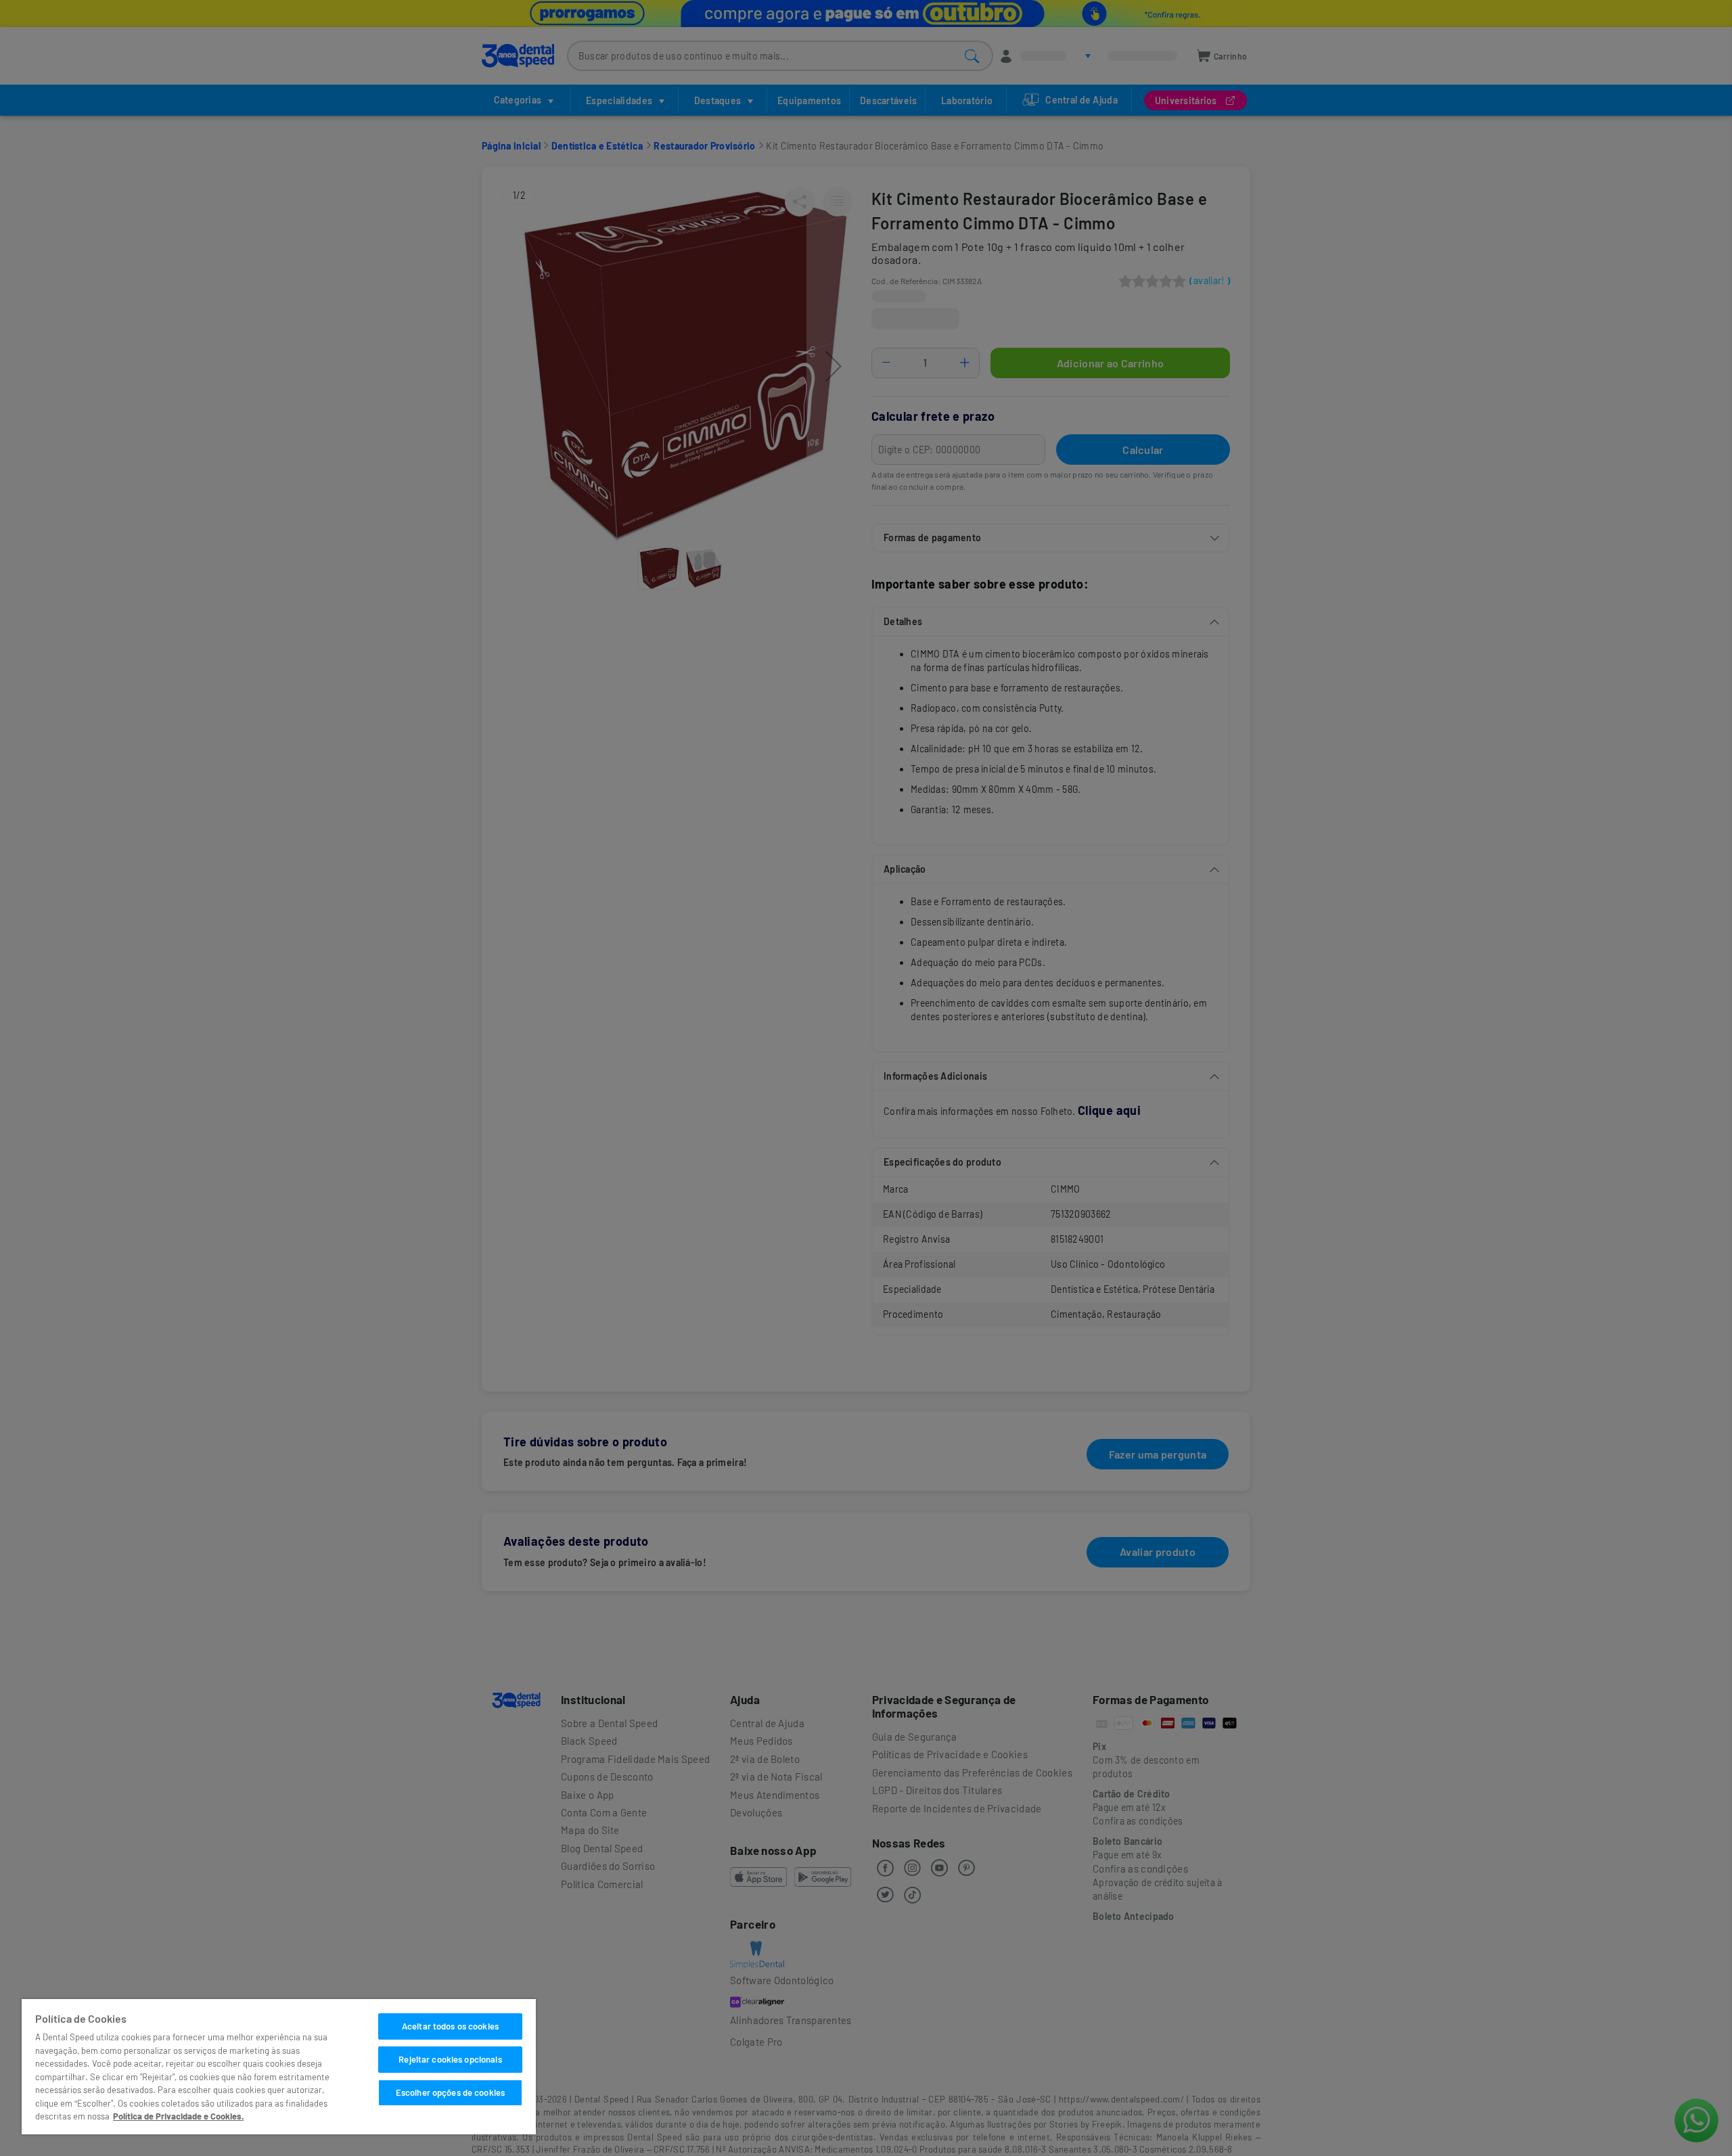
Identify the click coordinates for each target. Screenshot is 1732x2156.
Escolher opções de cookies (450, 2092)
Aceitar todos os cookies (450, 2026)
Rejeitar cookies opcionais (450, 2059)
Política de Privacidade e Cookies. (178, 2116)
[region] (279, 2067)
